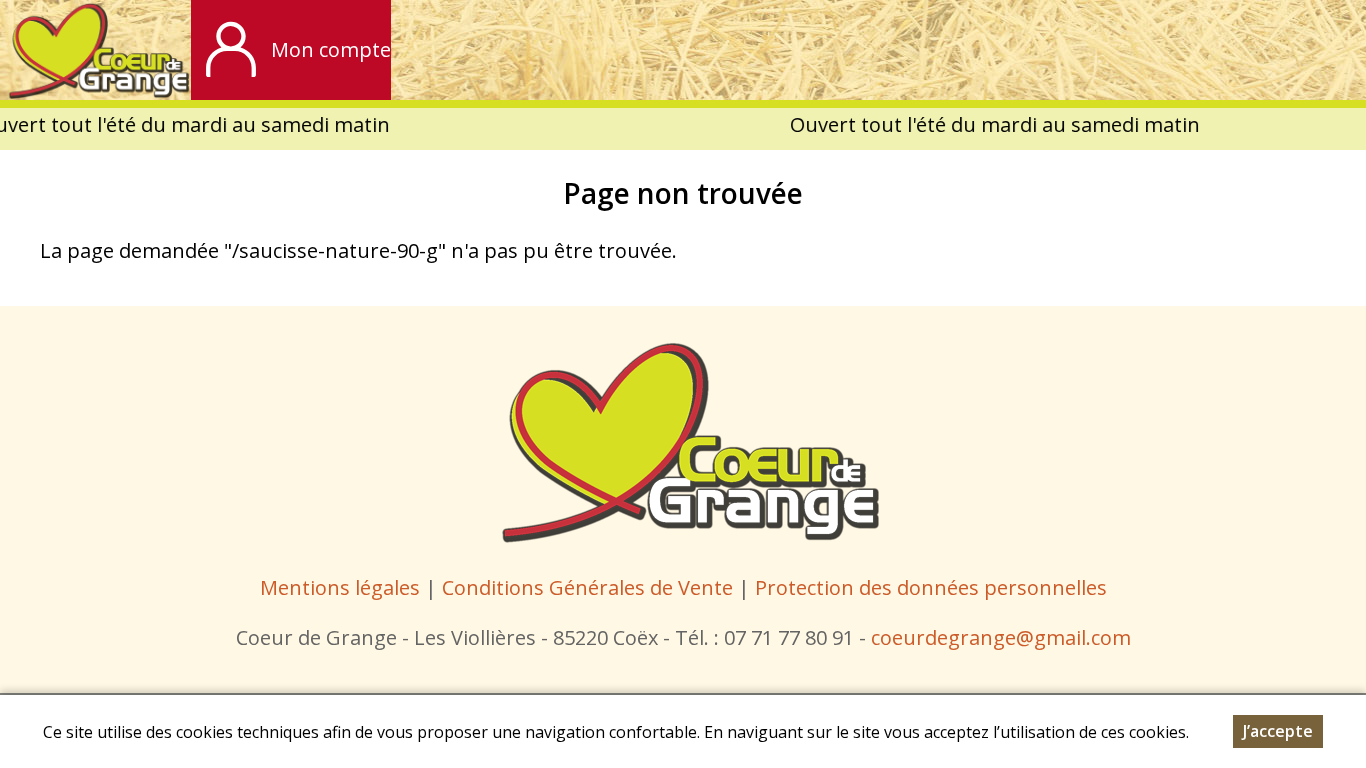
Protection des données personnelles (931, 587)
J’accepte (1278, 731)
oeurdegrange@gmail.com (1005, 637)
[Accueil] (95, 50)
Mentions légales (340, 587)
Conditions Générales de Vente (590, 587)
